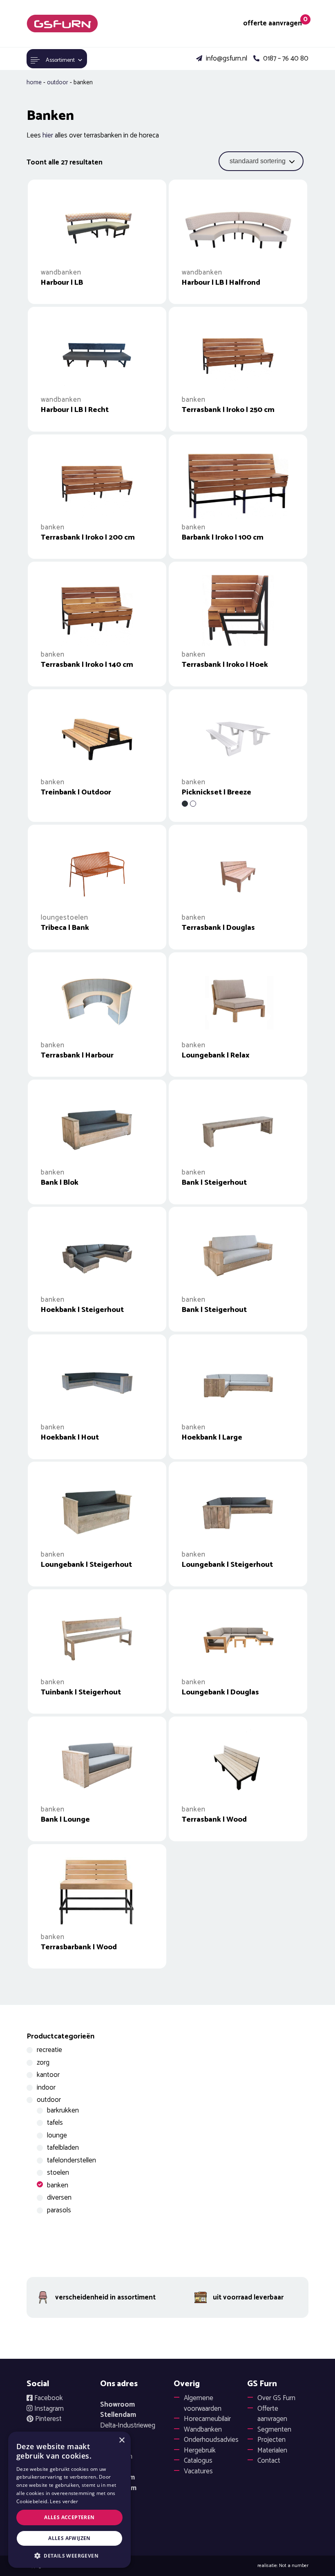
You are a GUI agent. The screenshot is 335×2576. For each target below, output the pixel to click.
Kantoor (48, 2075)
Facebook (48, 2398)
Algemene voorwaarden (203, 2403)
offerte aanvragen (273, 24)
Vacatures (198, 2471)
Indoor (46, 2088)
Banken (58, 2185)
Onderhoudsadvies (211, 2440)
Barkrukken (63, 2110)
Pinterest (48, 2419)
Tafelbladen (63, 2148)
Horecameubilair (207, 2419)
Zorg (43, 2063)
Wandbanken (203, 2430)
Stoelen (58, 2173)
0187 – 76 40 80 (285, 59)
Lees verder (64, 2501)
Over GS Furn (276, 2398)
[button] (69, 2556)
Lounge (57, 2135)
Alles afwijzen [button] (69, 2538)
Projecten (271, 2440)
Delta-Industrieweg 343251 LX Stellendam (128, 2431)
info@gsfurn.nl (226, 59)
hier (48, 135)
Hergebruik (200, 2450)
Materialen (272, 2450)
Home (34, 82)
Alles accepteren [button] (69, 2517)
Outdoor (58, 82)
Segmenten (274, 2430)
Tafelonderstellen (71, 2160)
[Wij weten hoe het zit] (62, 24)
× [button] (122, 2440)
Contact (269, 2461)
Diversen (59, 2198)
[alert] (69, 2500)
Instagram (48, 2409)
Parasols (59, 2210)
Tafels (55, 2123)
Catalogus (198, 2461)
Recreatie (49, 2050)
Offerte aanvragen (272, 2414)
